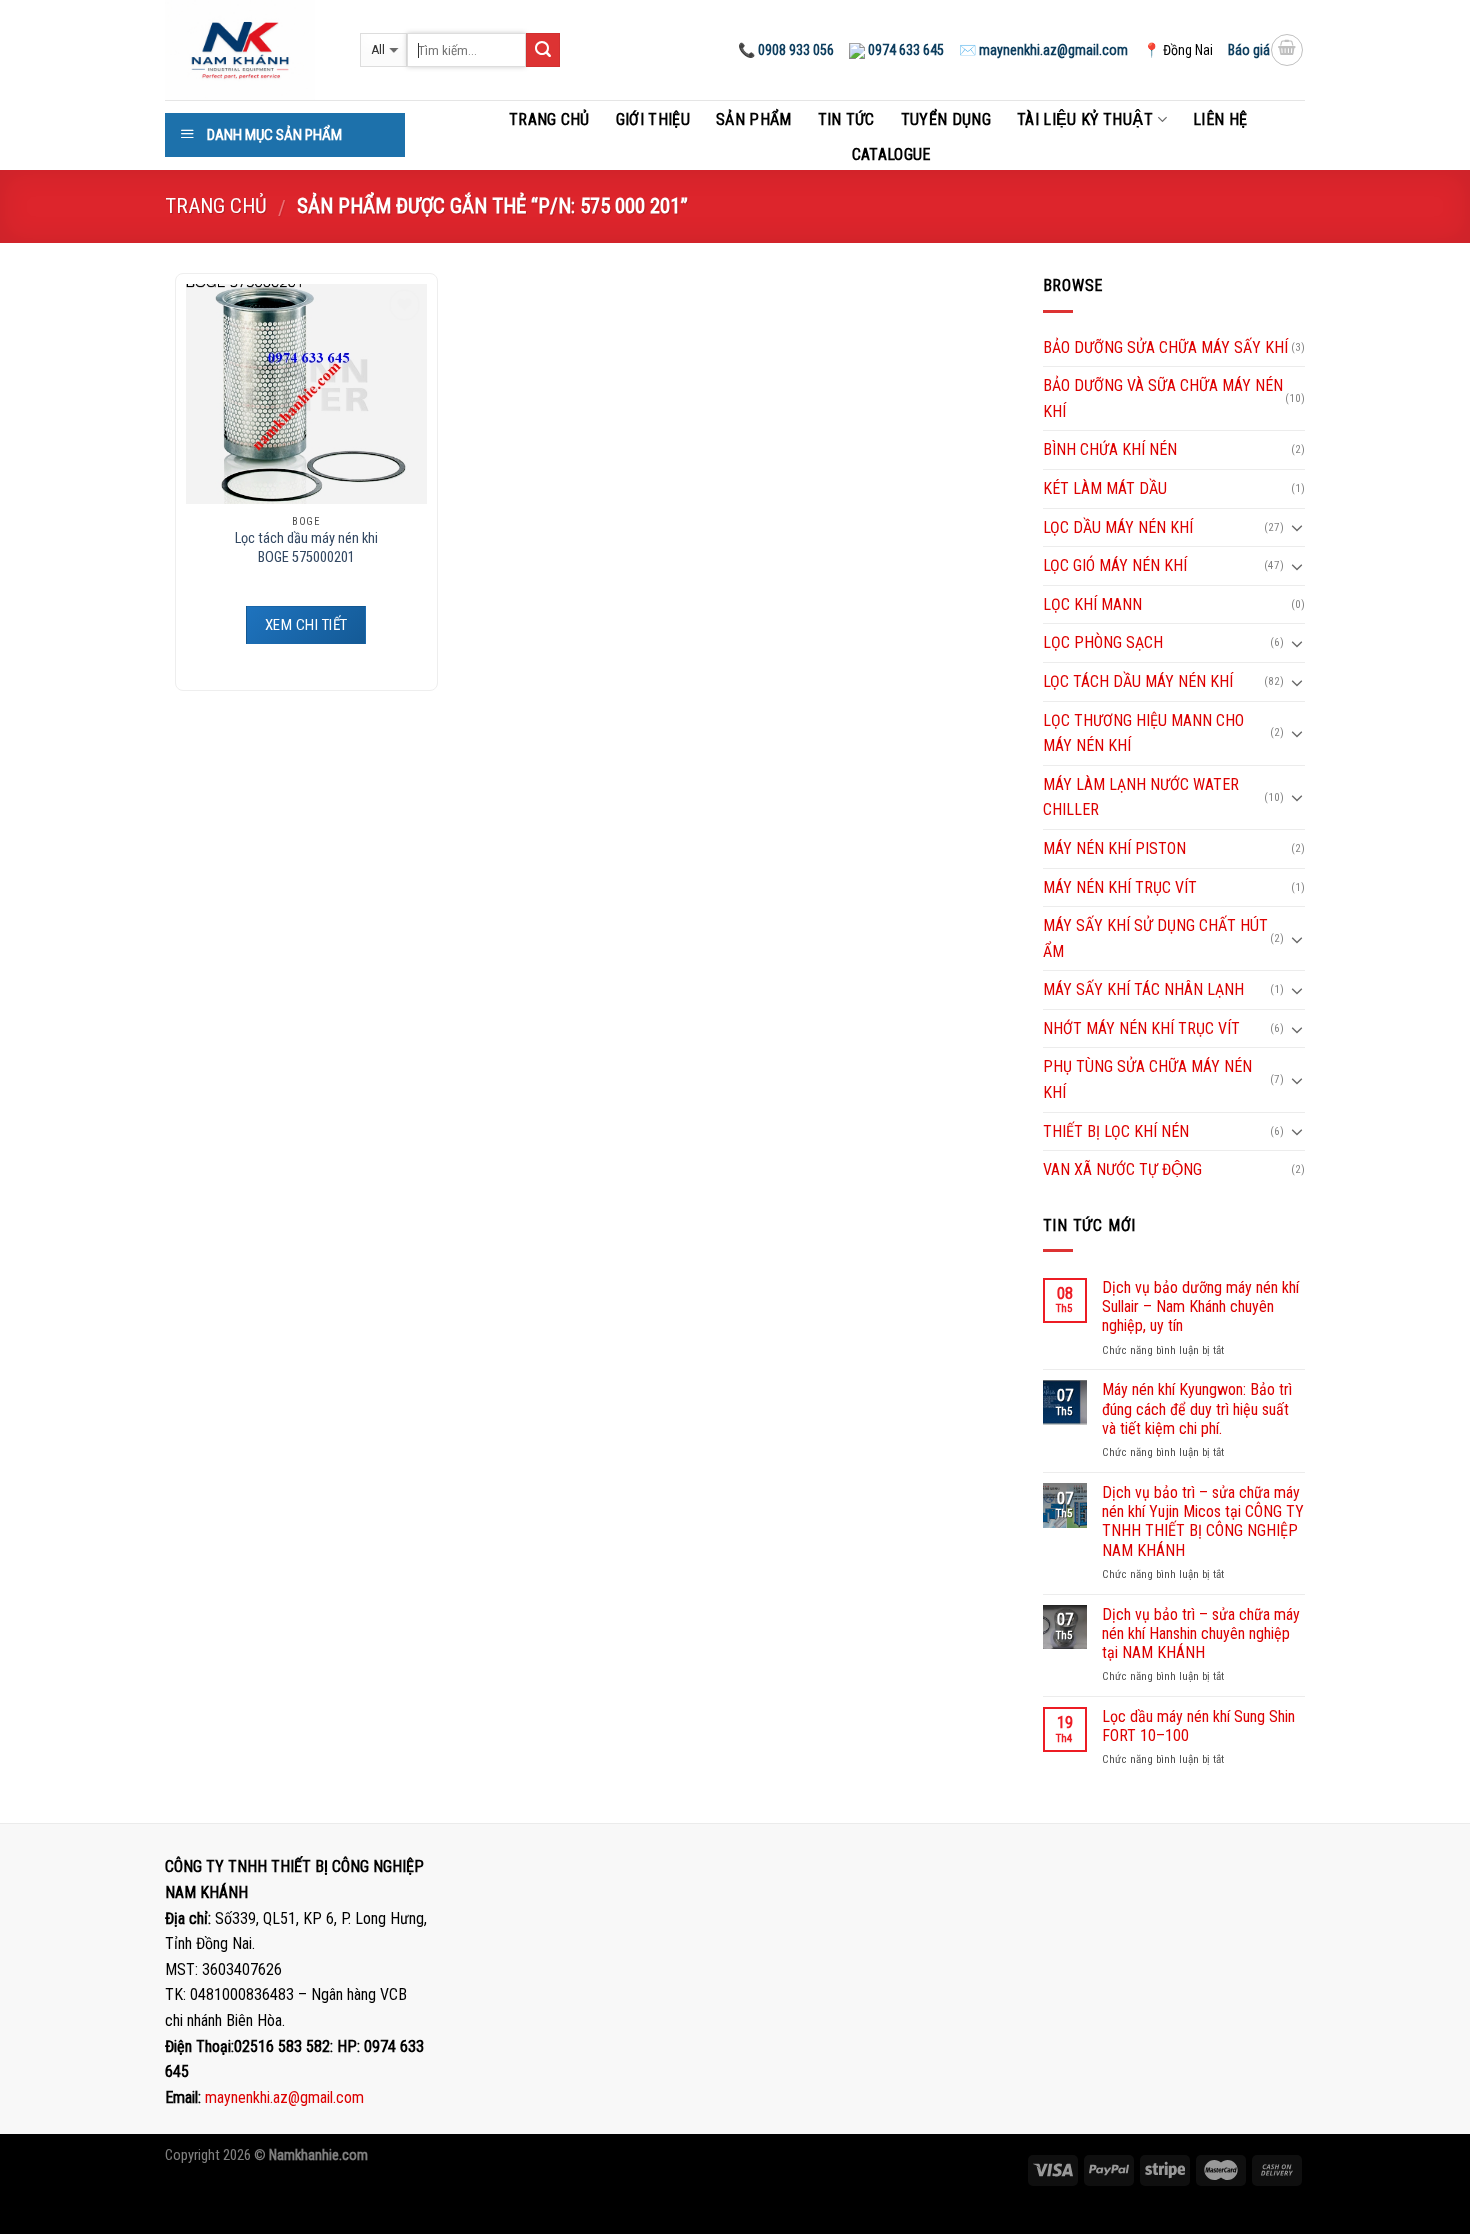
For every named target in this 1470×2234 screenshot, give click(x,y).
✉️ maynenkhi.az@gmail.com (1043, 50)
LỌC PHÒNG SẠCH (1103, 642)
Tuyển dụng (946, 119)
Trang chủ (549, 119)
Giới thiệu (653, 119)
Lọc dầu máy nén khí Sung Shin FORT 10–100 (1198, 1726)
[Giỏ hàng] (1287, 50)
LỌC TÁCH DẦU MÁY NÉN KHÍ (1138, 681)
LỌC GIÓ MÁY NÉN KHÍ (1115, 565)
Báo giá (1249, 50)
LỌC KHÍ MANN (1092, 604)
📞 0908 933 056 (786, 50)
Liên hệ (1220, 119)
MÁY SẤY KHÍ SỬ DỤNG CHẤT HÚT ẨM (1155, 938)
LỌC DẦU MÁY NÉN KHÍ (1118, 527)
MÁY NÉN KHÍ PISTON (1114, 848)
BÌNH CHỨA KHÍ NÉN (1110, 449)
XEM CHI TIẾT (306, 625)
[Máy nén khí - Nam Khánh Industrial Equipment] (247, 50)
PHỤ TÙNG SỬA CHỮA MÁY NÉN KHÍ (1147, 1079)
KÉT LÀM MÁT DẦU (1105, 488)
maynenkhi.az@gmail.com (284, 2097)
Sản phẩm (754, 119)
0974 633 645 (904, 50)
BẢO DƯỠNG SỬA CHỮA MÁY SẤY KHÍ (1165, 347)
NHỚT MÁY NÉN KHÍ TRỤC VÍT (1141, 1028)
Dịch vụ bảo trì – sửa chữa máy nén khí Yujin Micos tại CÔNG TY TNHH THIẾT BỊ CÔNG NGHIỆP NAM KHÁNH (1203, 1521)
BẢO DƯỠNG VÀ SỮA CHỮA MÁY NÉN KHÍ (1163, 398)
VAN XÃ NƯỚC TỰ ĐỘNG (1122, 1169)
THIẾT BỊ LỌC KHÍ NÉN (1116, 1131)
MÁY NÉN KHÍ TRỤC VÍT (1120, 887)
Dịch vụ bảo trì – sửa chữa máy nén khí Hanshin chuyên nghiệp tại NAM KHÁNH (1201, 1633)
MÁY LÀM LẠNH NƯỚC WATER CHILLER (1141, 797)
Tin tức (846, 119)
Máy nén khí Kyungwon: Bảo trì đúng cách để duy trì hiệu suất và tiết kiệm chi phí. (1197, 1408)
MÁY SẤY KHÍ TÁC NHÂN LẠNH (1143, 989)
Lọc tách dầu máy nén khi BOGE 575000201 (306, 548)
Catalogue (891, 154)
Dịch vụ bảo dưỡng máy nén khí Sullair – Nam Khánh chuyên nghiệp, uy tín (1200, 1306)
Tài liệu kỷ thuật (1085, 119)
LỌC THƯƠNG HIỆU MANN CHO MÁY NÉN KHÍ (1143, 733)
